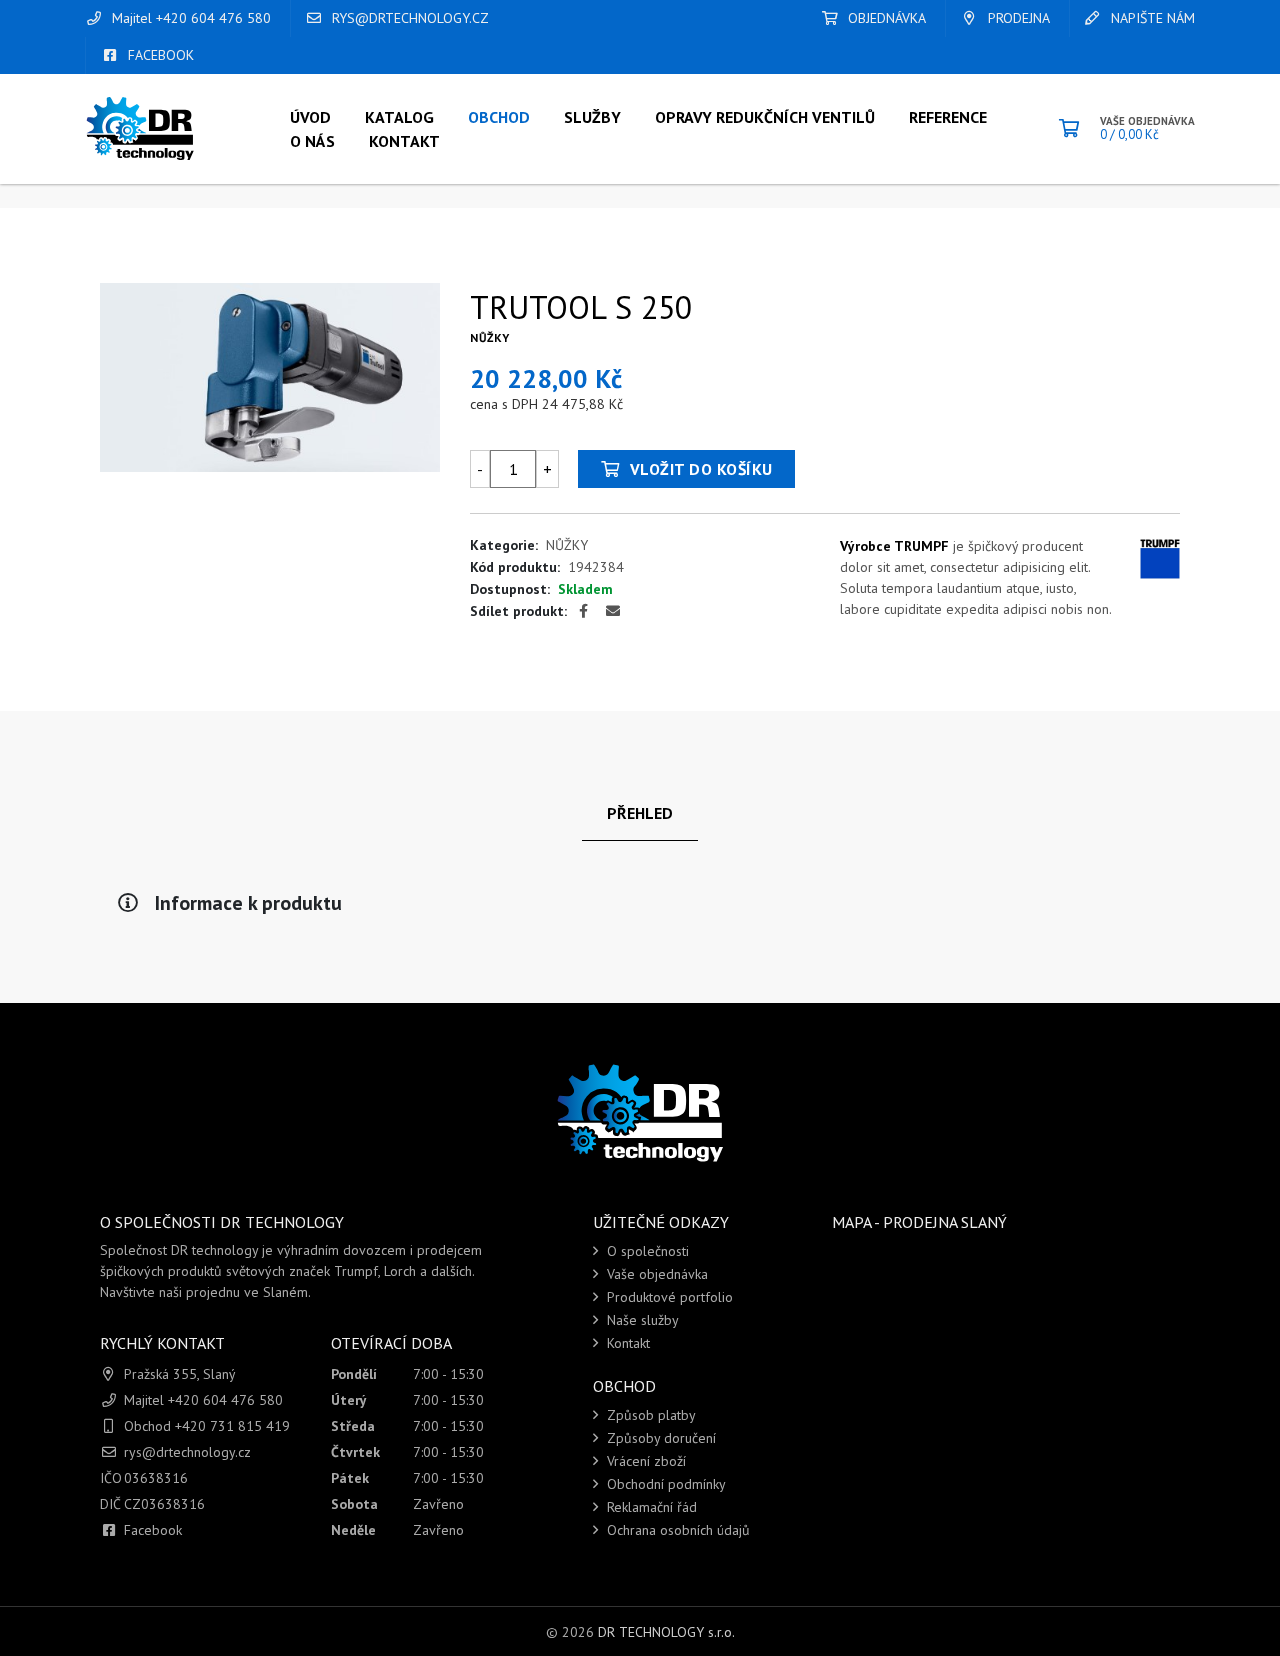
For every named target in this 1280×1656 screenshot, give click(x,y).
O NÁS (312, 141)
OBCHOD (499, 117)
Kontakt (626, 1343)
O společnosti (646, 1251)
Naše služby (641, 1320)
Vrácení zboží (644, 1461)
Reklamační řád (650, 1507)
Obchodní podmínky (664, 1484)
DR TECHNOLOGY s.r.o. (666, 1632)
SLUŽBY (592, 117)
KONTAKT (404, 141)
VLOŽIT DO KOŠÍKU (699, 469)
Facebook (153, 1530)
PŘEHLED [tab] (640, 813)
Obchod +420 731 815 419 (207, 1426)
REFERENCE (948, 117)
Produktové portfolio (668, 1297)
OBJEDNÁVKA (885, 18)
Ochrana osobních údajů (676, 1530)
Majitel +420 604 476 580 (189, 18)
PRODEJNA (1017, 18)
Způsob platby (649, 1415)
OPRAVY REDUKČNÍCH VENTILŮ (765, 117)
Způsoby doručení (659, 1438)
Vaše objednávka (655, 1274)
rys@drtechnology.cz (408, 18)
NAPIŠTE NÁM (1151, 18)
